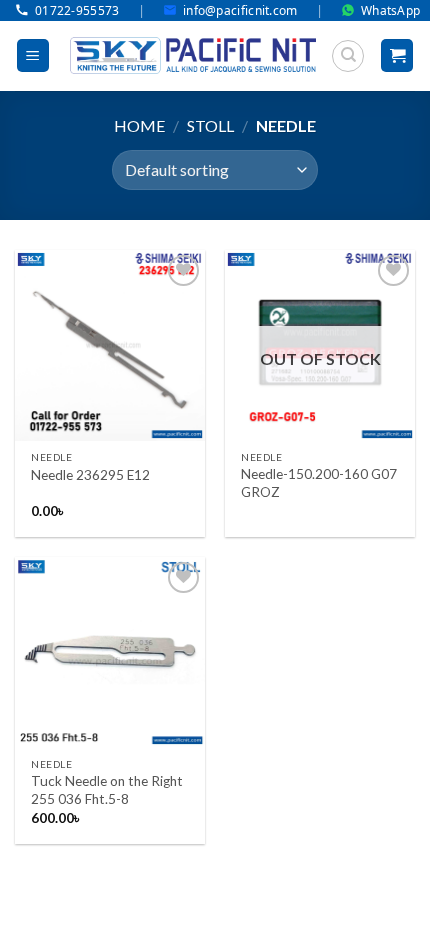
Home (139, 125)
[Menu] (33, 55)
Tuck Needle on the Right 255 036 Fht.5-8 (107, 790)
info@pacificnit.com (240, 10)
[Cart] (397, 55)
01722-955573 (77, 10)
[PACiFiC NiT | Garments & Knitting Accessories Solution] (193, 55)
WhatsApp (390, 10)
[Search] (348, 56)
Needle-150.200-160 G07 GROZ (319, 483)
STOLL (210, 125)
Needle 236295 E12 (90, 475)
